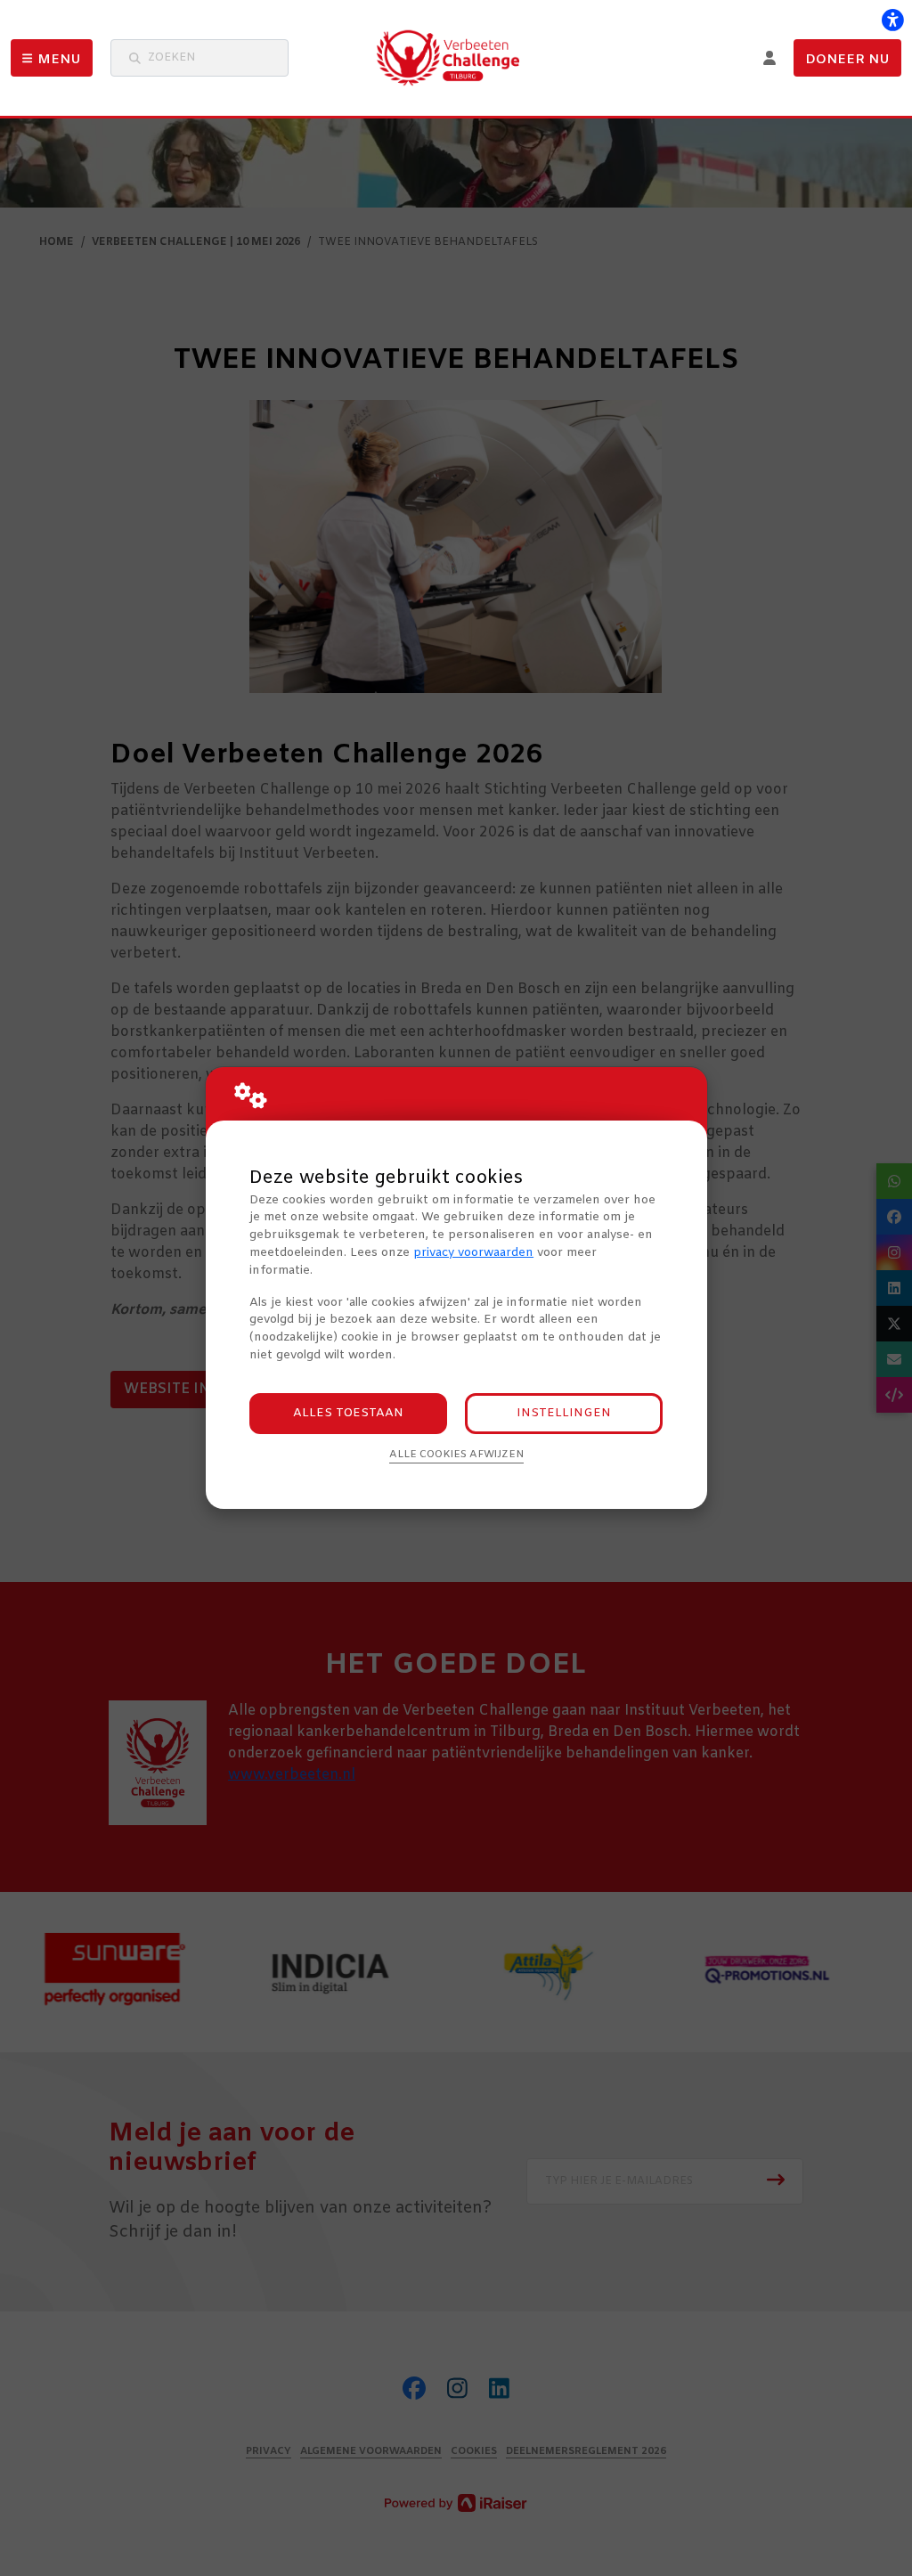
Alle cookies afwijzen (456, 1455)
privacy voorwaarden (473, 1253)
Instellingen (564, 1413)
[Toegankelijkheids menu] (892, 20)
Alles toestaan (348, 1413)
